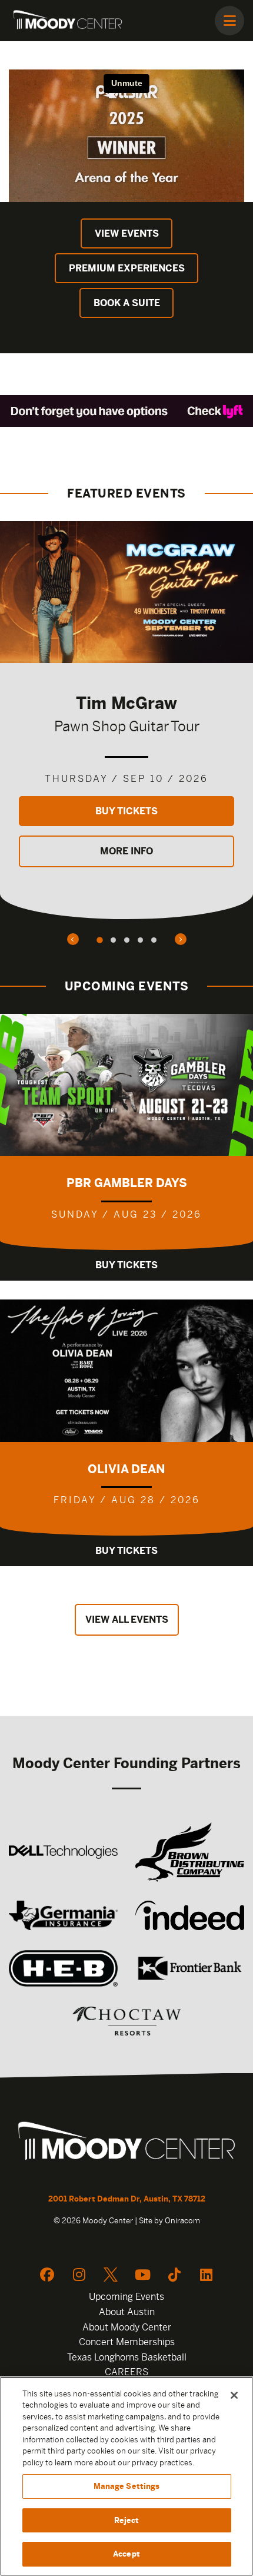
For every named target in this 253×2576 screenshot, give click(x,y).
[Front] (126, 2143)
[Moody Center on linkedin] (206, 2275)
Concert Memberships (127, 2342)
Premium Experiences (127, 268)
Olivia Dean (126, 1469)
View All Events (127, 1619)
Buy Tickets (126, 811)
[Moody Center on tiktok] (174, 2275)
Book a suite (127, 303)
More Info (126, 851)
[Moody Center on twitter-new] (111, 2275)
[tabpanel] (126, 720)
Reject (127, 2520)
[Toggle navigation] (229, 21)
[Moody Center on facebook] (47, 2275)
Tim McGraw (126, 703)
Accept (126, 2554)
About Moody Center (127, 2327)
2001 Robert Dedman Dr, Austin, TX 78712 (127, 2199)
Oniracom (182, 2221)
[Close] (234, 2395)
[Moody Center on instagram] (79, 2275)
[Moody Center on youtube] (142, 2275)
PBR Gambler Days (127, 1183)
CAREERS (126, 2372)
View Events (127, 233)
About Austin (127, 2312)
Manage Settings (127, 2486)
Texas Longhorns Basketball (127, 2357)
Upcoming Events (126, 2297)
